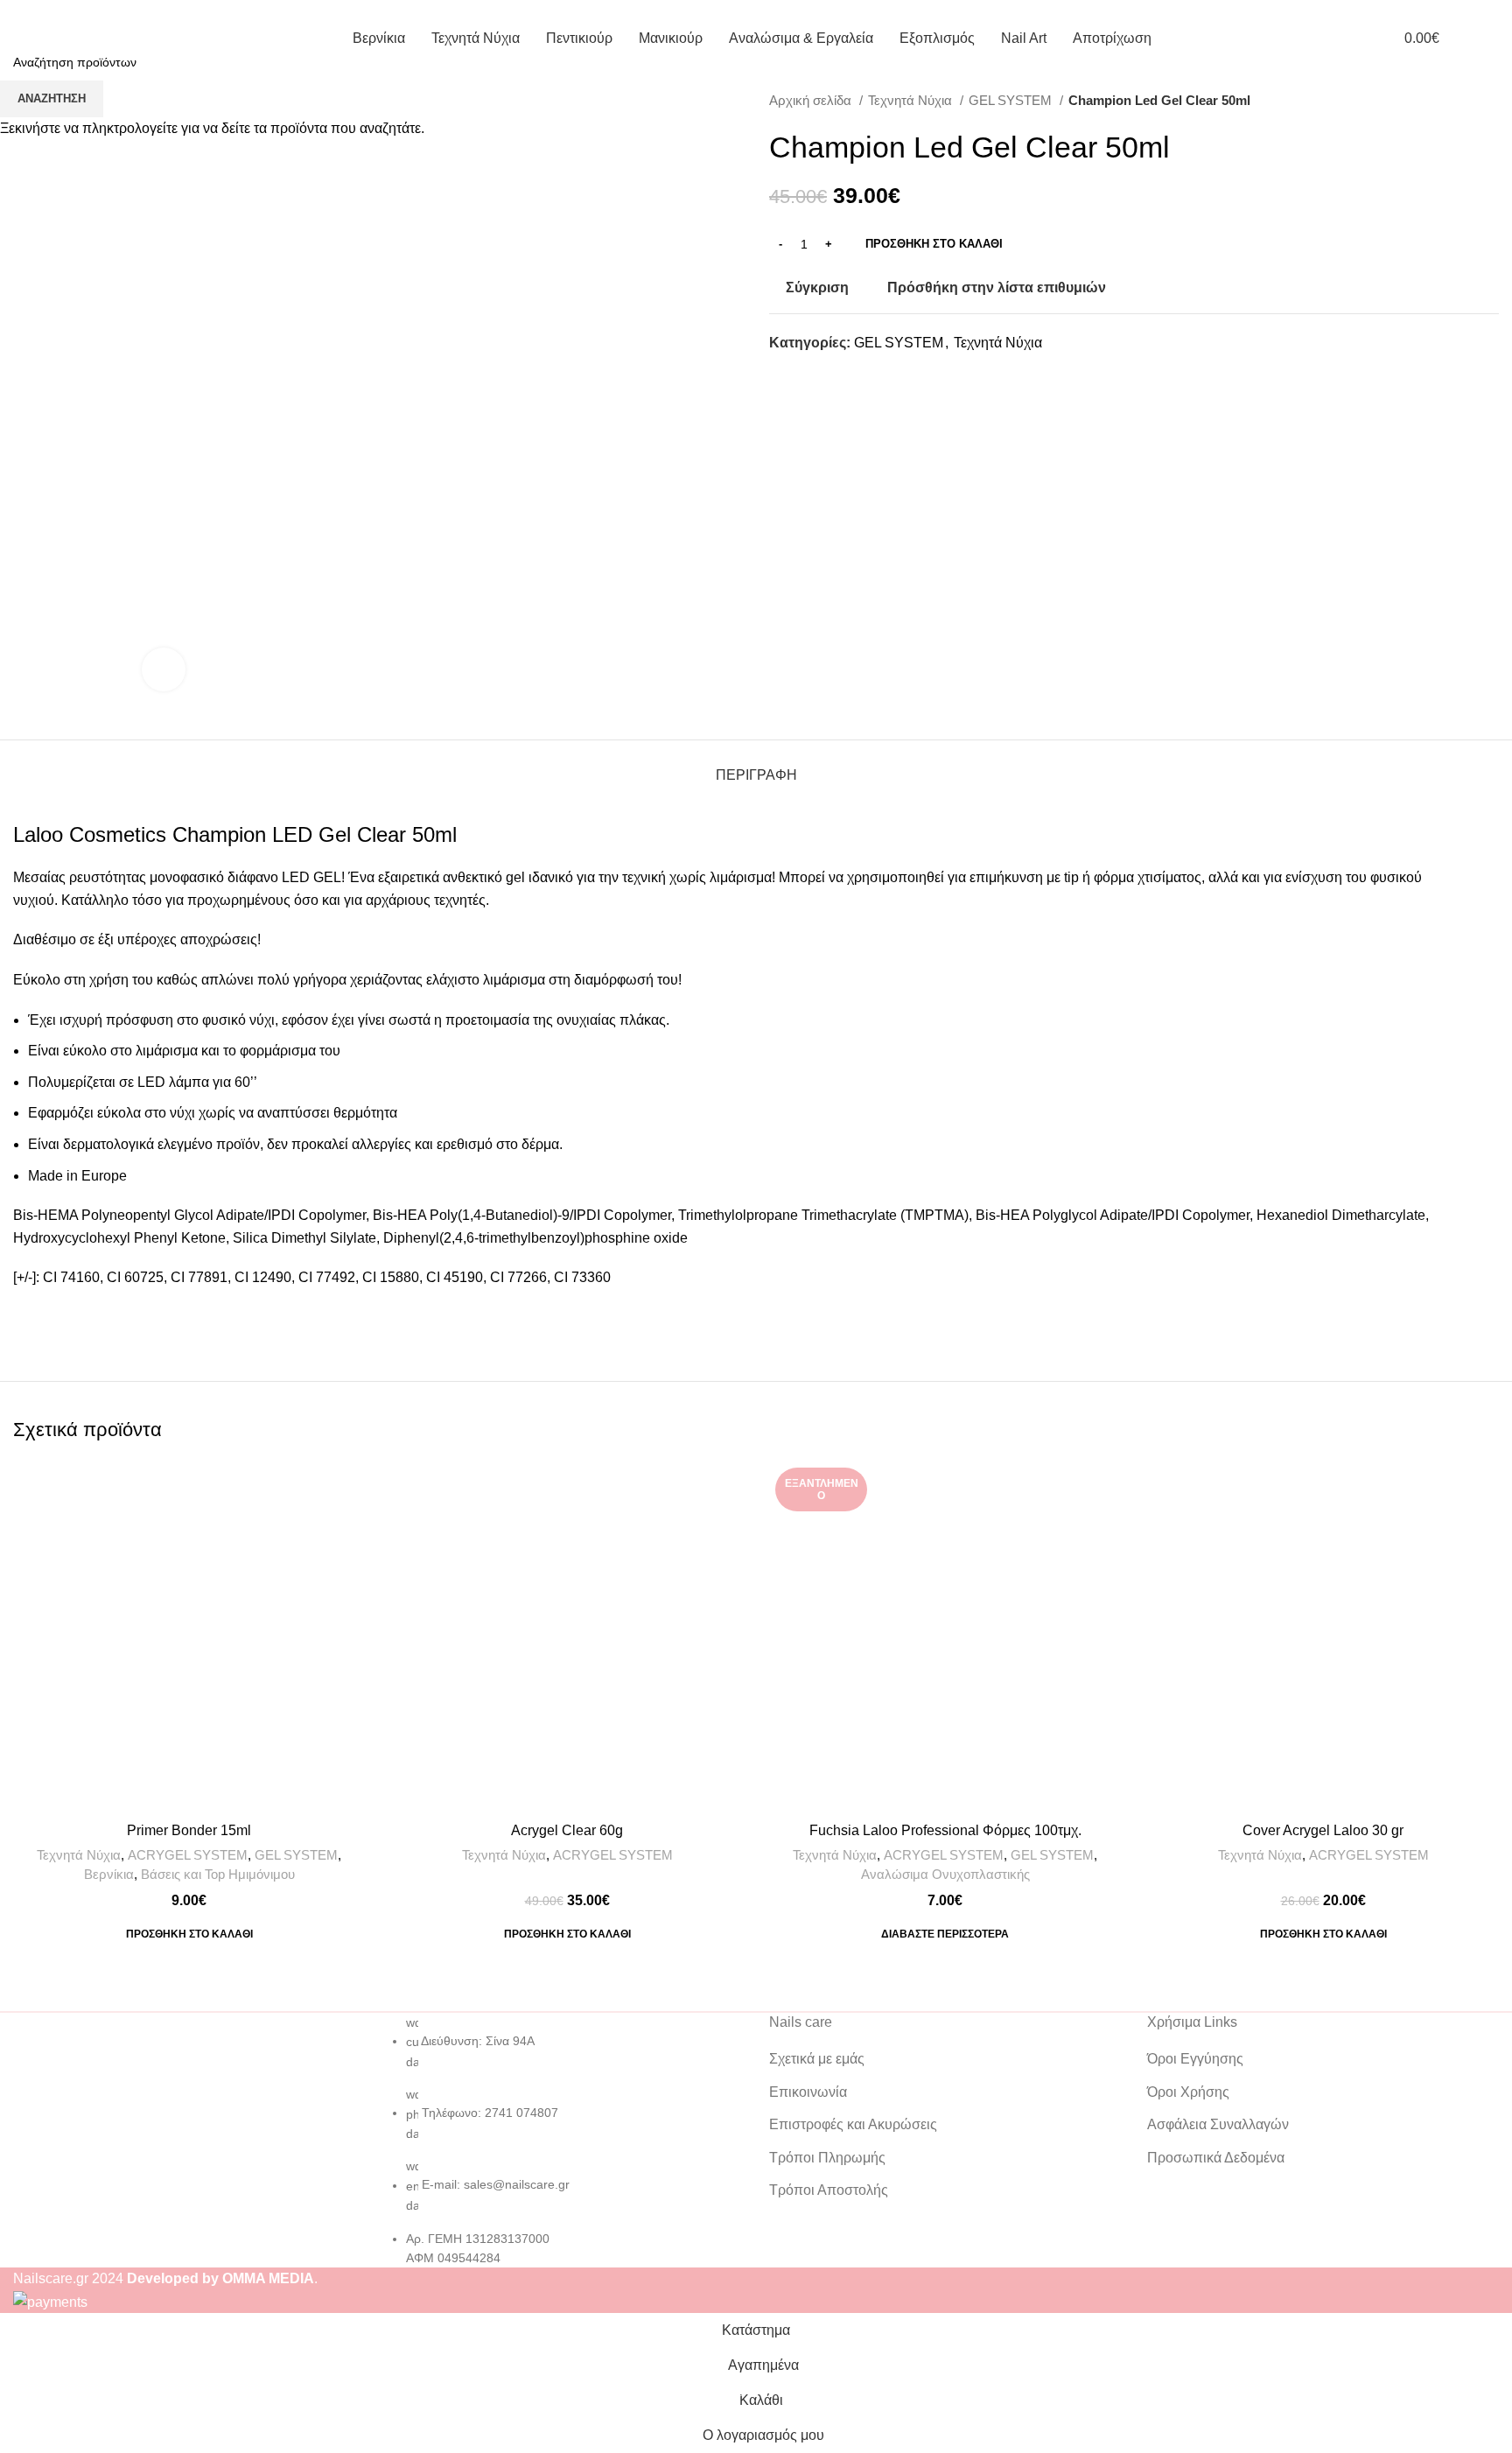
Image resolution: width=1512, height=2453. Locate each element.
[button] (189, 1934)
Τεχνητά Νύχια (79, 1855)
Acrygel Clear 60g (567, 1830)
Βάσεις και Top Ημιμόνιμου (218, 1874)
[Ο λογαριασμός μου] (1353, 38)
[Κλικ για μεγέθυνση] (164, 669)
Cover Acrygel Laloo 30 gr (1323, 1830)
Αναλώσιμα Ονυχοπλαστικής (945, 1874)
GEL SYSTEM (296, 1855)
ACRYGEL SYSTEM (188, 1855)
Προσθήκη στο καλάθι (934, 244)
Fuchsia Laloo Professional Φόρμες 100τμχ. (945, 1830)
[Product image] (189, 1637)
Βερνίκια (109, 1874)
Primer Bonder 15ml (189, 1830)
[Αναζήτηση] (1494, 38)
